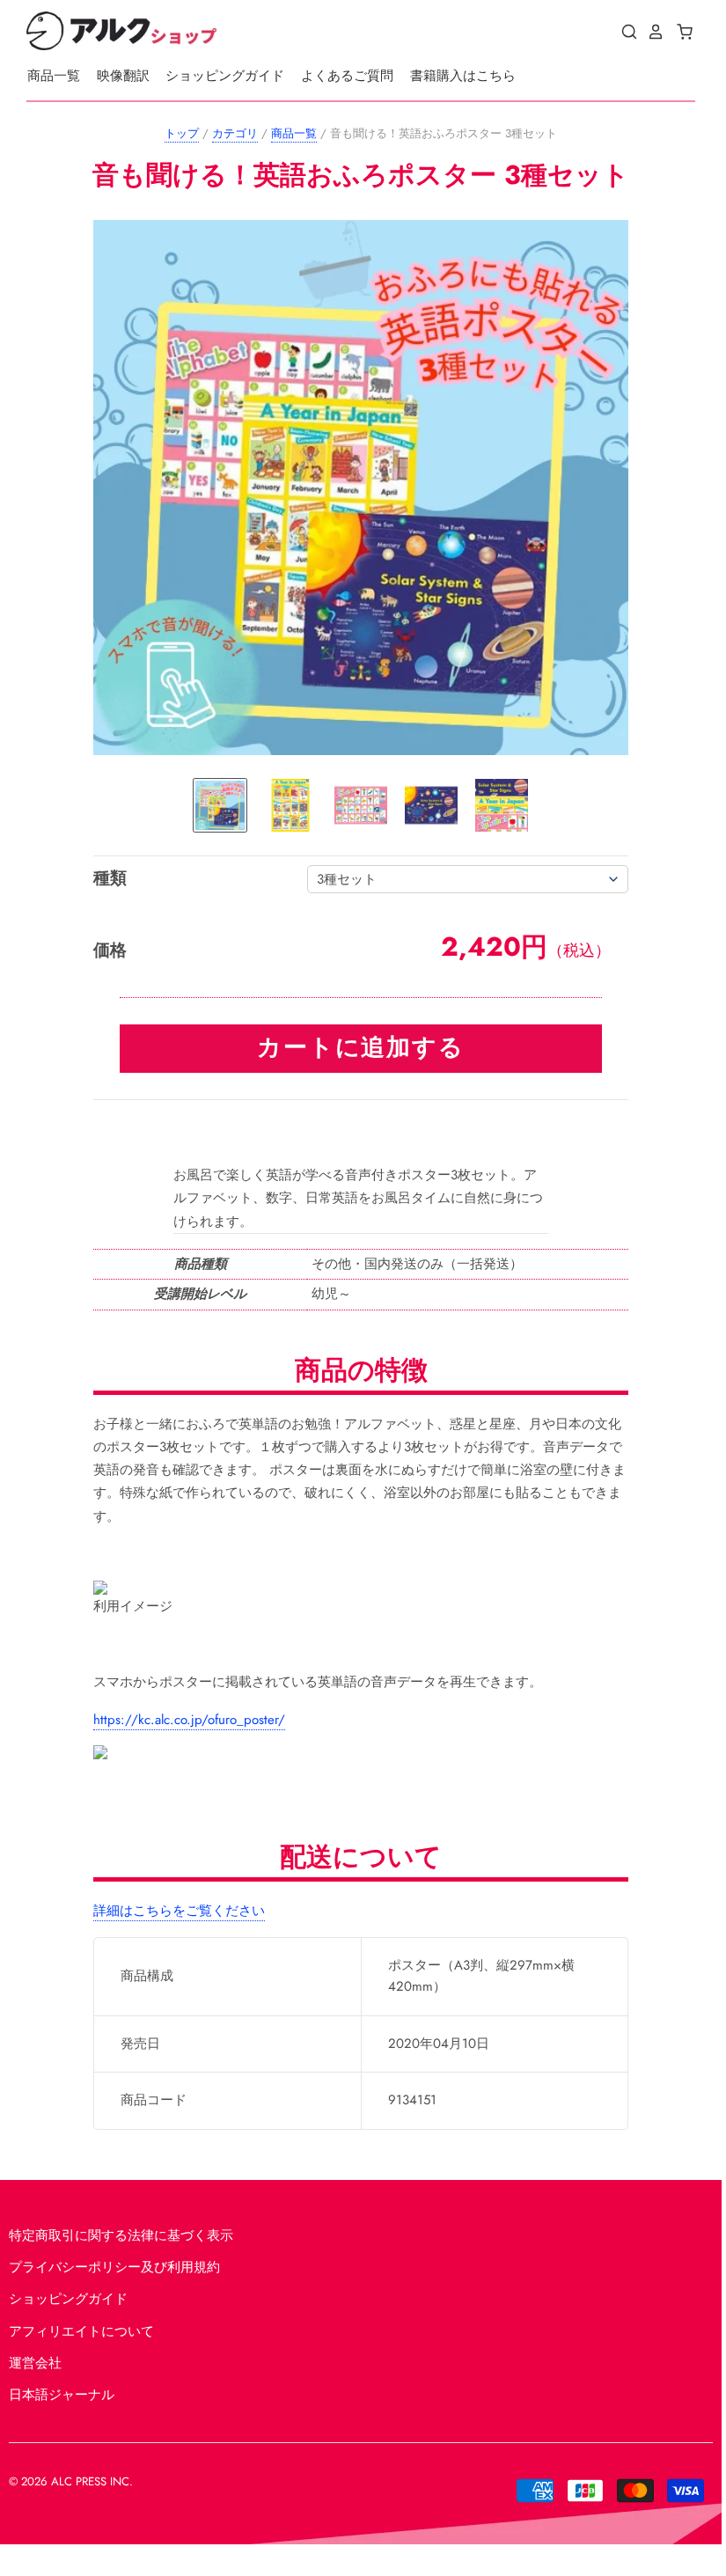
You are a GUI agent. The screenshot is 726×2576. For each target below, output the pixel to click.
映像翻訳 (123, 76)
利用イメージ (133, 1606)
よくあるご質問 (347, 76)
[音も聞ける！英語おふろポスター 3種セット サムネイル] (220, 805)
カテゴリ (235, 133)
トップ (182, 133)
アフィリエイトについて (81, 2331)
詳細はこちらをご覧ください (179, 1911)
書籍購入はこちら (463, 76)
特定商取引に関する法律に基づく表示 (121, 2235)
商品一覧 (54, 76)
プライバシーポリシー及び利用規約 (114, 2267)
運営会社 (35, 2363)
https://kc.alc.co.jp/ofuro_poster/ (189, 1720)
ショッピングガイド (225, 76)
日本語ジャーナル (62, 2395)
